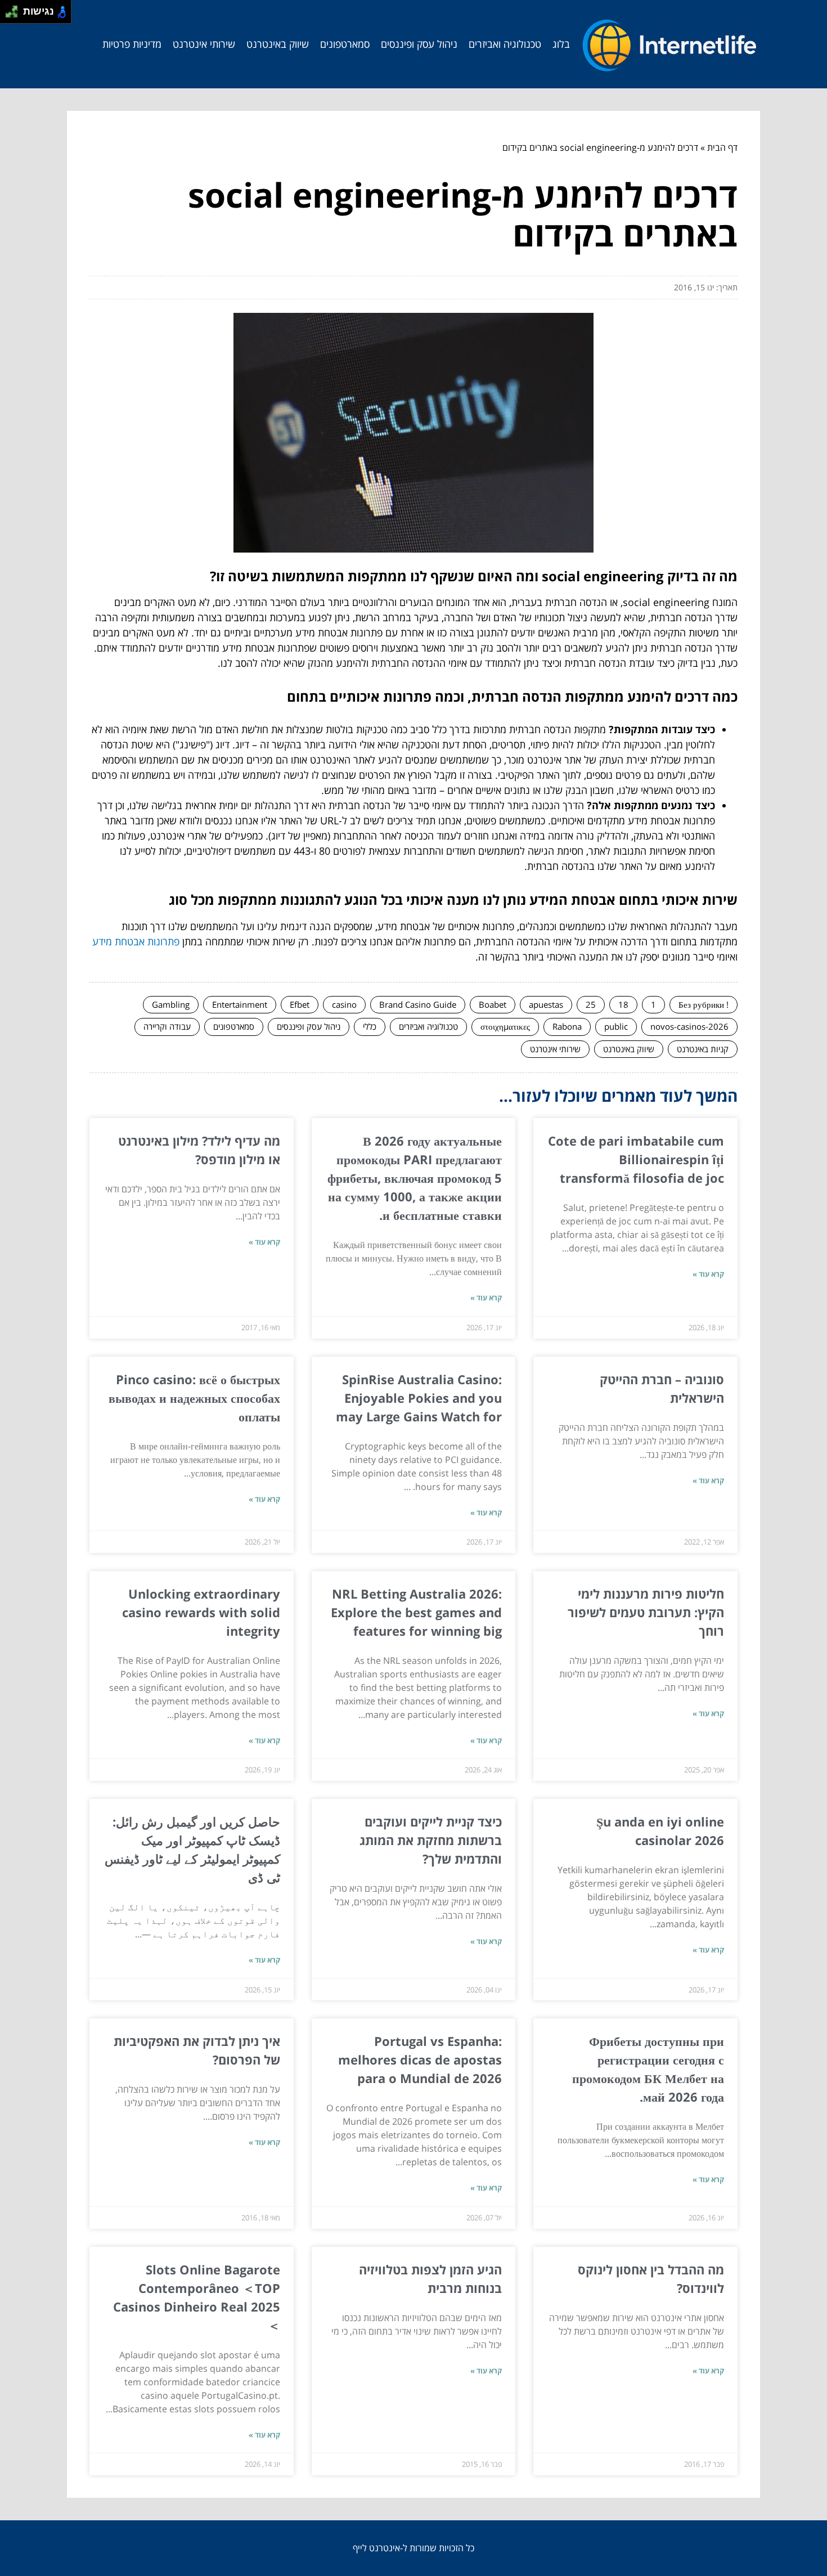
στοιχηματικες (505, 1026)
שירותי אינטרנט (204, 44)
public (616, 1026)
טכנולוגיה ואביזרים (505, 44)
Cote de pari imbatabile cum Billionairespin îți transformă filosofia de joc (636, 1159)
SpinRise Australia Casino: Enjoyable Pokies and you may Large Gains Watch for (419, 1398)
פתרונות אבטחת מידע (136, 941)
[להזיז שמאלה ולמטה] (9, 15)
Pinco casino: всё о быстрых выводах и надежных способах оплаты (194, 1398)
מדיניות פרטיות (132, 44)
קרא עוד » (708, 1274)
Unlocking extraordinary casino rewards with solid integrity (201, 1612)
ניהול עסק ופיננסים (419, 44)
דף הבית (722, 147)
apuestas (546, 1004)
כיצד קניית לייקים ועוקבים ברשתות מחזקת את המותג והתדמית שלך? (431, 1840)
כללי (370, 1026)
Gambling (171, 1004)
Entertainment (240, 1004)
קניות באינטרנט (703, 1049)
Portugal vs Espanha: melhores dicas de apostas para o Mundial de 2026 (420, 2059)
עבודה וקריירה (167, 1026)
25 (591, 1004)
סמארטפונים (345, 44)
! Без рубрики (704, 1004)
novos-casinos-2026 (689, 1026)
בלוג (561, 44)
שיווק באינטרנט (278, 44)
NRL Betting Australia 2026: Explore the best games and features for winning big (416, 1612)
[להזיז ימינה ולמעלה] (15, 9)
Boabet (493, 1004)
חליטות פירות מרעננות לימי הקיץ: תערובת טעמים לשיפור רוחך (646, 1612)
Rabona (567, 1026)
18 (623, 1004)
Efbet (300, 1004)
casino (344, 1004)
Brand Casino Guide (418, 1004)
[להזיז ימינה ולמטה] (15, 15)
